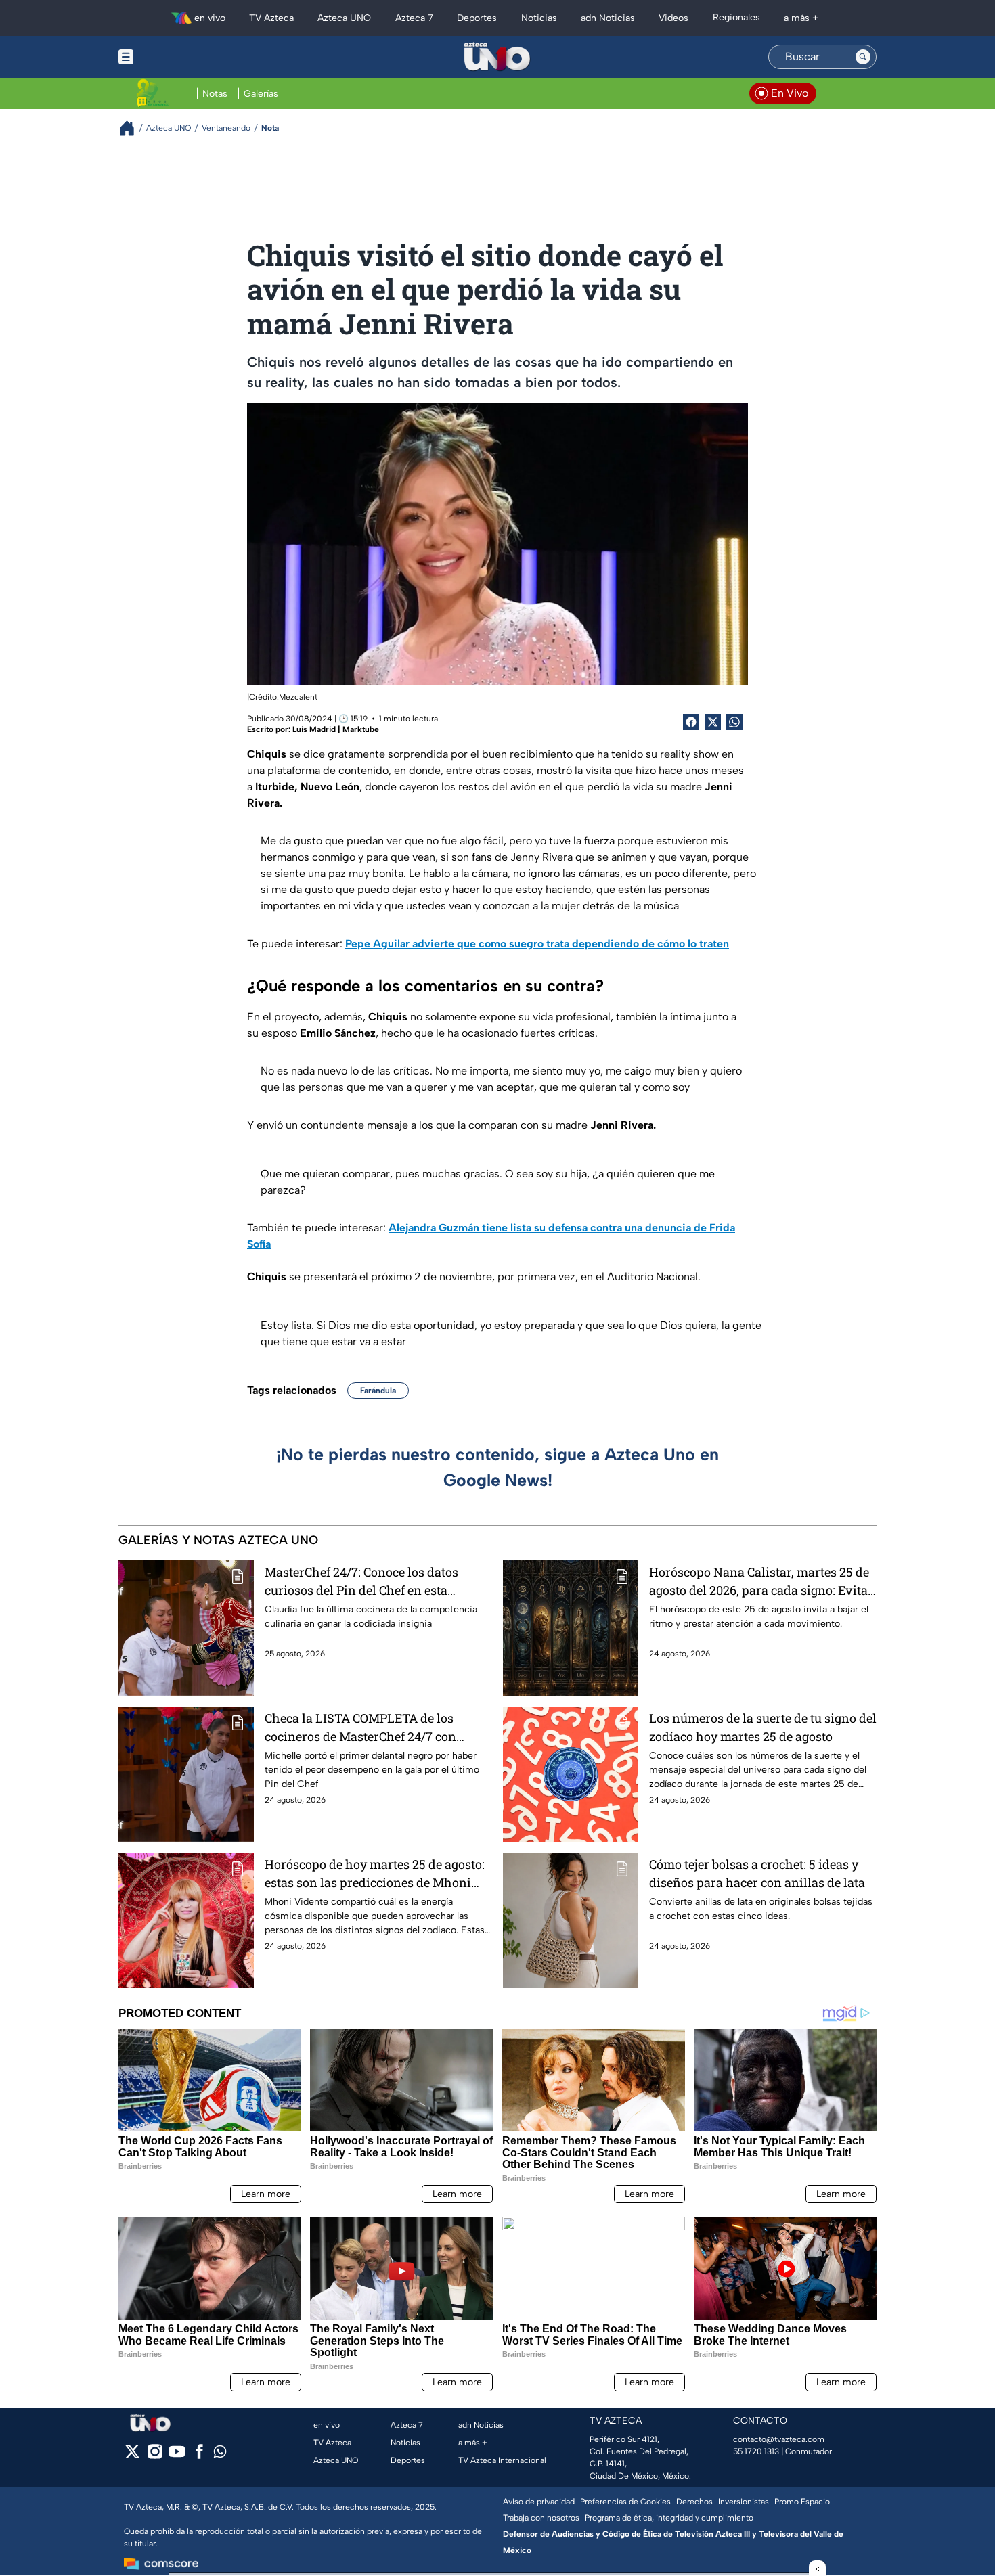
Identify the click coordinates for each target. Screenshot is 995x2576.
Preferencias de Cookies (625, 2502)
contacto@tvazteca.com (779, 2439)
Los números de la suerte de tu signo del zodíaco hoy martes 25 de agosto (763, 1727)
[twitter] (132, 2456)
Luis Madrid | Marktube (336, 729)
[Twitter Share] (713, 722)
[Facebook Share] (691, 722)
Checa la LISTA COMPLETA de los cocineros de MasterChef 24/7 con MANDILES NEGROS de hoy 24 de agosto (360, 1728)
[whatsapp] (220, 2455)
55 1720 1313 (756, 2451)
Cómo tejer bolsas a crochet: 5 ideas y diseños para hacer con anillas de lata (757, 1873)
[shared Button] (734, 722)
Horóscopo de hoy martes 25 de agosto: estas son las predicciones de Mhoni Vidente (375, 1874)
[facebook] (199, 2456)
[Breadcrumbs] (132, 128)
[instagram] (155, 2456)
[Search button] (863, 57)
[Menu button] (173, 57)
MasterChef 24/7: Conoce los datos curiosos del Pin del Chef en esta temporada (361, 1582)
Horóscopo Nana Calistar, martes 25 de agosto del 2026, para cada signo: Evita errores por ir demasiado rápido (759, 1582)
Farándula (378, 1391)
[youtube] (177, 2456)
